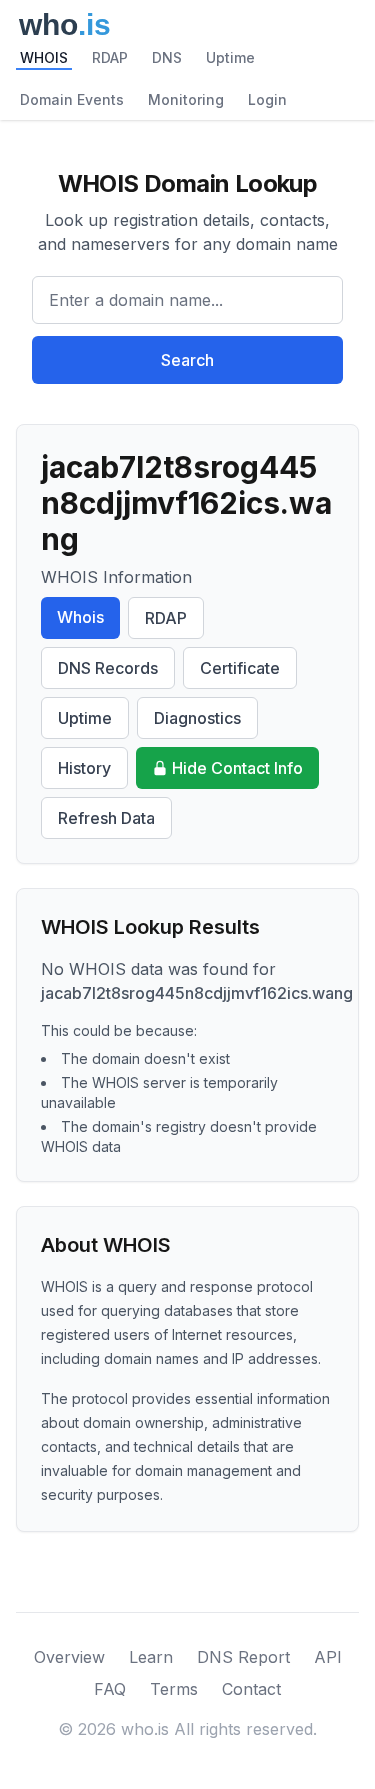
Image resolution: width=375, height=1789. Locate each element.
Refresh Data (106, 818)
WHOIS (44, 57)
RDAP (110, 57)
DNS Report (243, 1657)
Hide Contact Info (237, 768)
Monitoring (186, 99)
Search (187, 360)
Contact (251, 1689)
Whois (80, 617)
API (328, 1657)
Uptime (230, 57)
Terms (174, 1689)
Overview (69, 1657)
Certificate (240, 668)
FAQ (110, 1689)
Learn (151, 1657)
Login (267, 99)
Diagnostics (197, 718)
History (84, 768)
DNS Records (108, 668)
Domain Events (72, 99)
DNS (167, 57)
